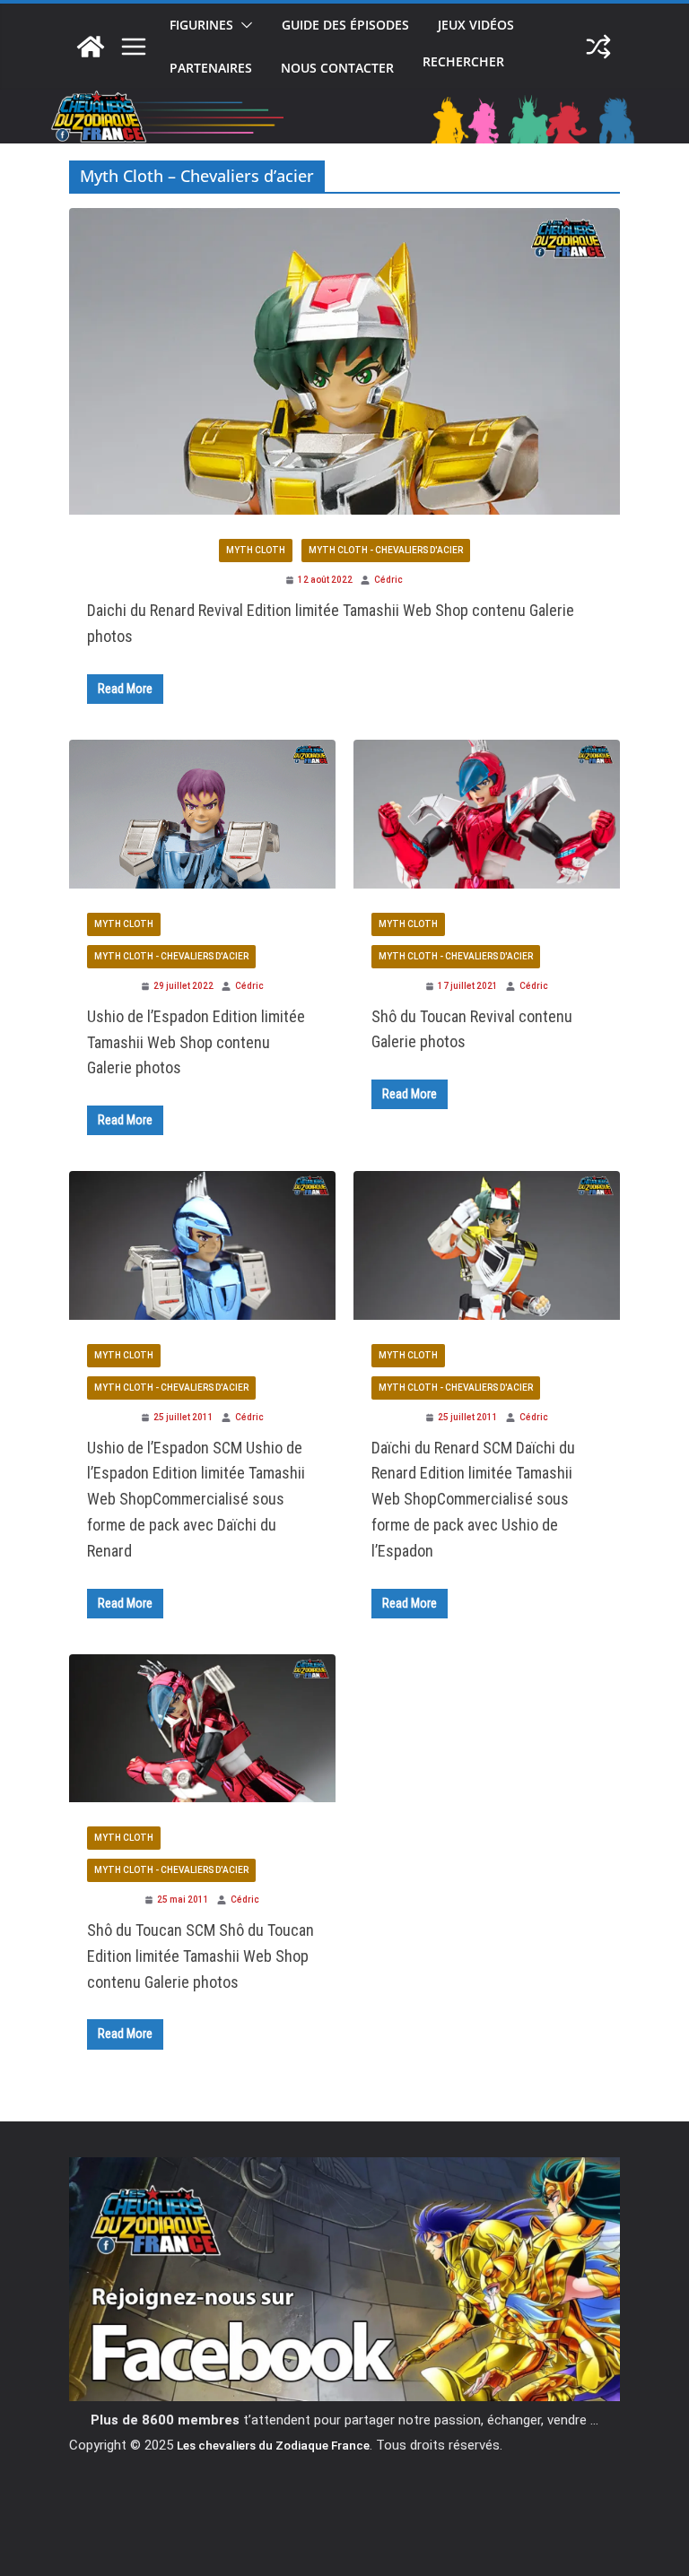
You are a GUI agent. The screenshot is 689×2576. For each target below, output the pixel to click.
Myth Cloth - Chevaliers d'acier (386, 550)
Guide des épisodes (345, 25)
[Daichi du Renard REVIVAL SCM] (344, 359)
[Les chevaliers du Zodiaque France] (91, 47)
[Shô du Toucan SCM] (202, 1726)
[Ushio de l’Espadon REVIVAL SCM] (202, 811)
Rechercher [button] (463, 63)
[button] (243, 25)
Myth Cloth (256, 550)
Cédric (388, 580)
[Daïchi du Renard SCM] (487, 1243)
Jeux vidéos (476, 25)
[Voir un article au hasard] (598, 47)
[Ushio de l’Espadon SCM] (202, 1243)
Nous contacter (337, 68)
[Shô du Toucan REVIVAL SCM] (487, 811)
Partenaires (211, 68)
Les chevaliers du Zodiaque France (273, 2445)
